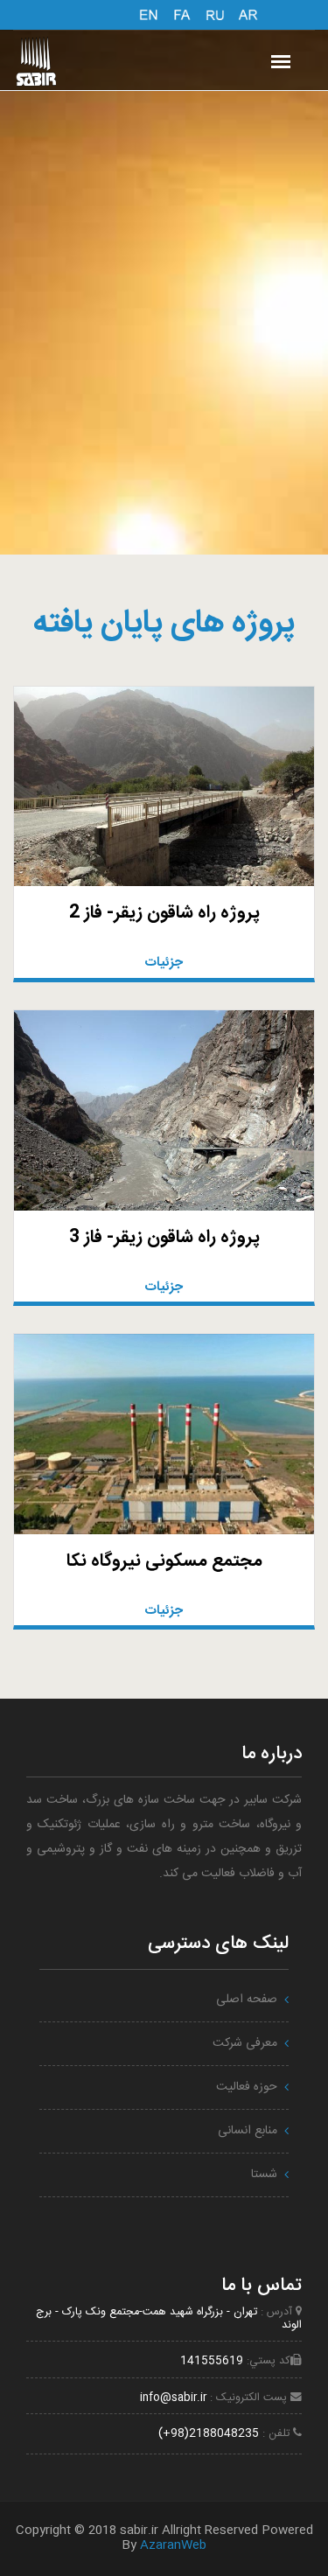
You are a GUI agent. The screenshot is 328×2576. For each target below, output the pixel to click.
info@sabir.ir (173, 2398)
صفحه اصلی (247, 2000)
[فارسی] (182, 13)
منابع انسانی (248, 2131)
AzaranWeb (173, 2545)
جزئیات (164, 963)
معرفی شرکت (245, 2043)
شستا (264, 2175)
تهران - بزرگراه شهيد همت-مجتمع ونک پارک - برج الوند (169, 2319)
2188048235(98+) (209, 2434)
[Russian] (215, 13)
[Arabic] (248, 13)
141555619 (212, 2361)
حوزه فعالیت (247, 2087)
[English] (149, 13)
